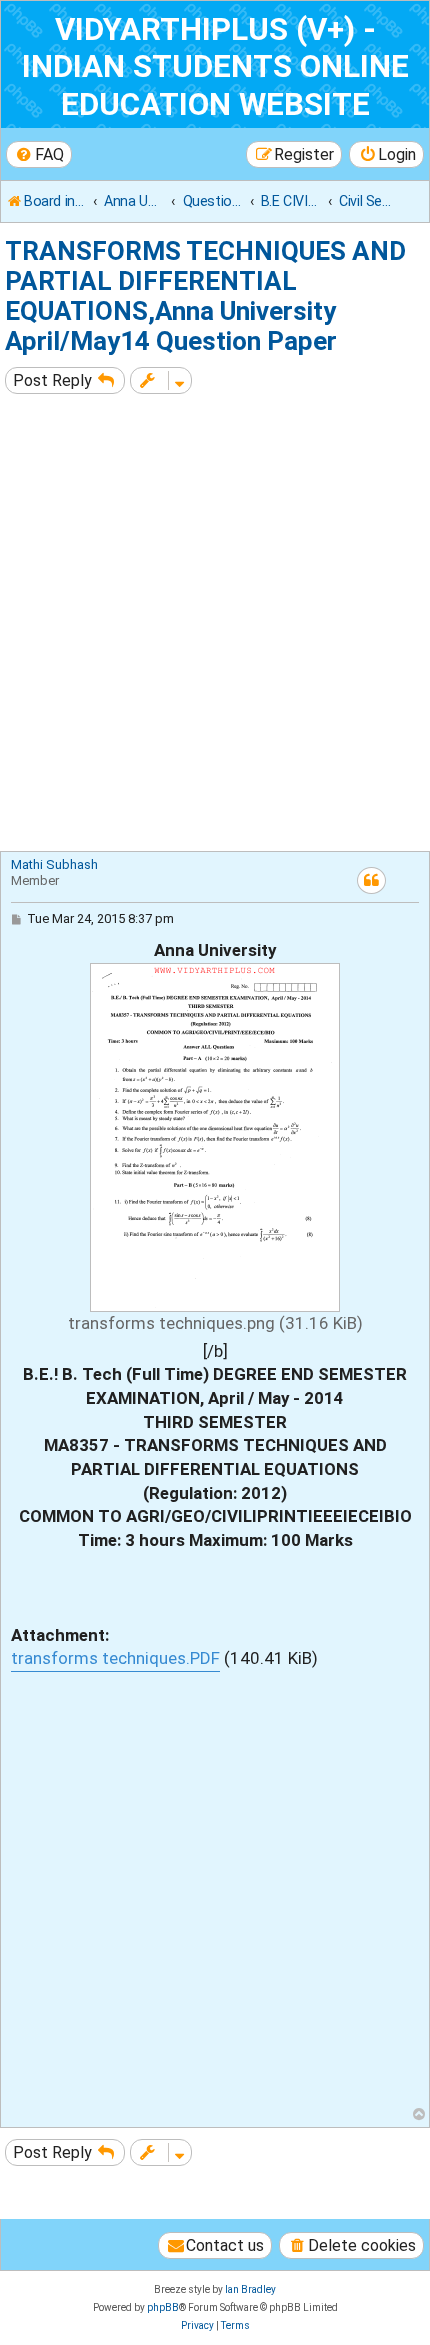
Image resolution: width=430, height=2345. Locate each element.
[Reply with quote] (371, 880)
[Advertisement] (215, 625)
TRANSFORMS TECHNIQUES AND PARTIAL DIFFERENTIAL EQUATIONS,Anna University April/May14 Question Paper (205, 296)
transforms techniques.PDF (115, 1658)
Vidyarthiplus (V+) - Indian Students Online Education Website (215, 67)
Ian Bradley (250, 2289)
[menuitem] (39, 154)
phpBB (163, 2307)
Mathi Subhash (54, 864)
